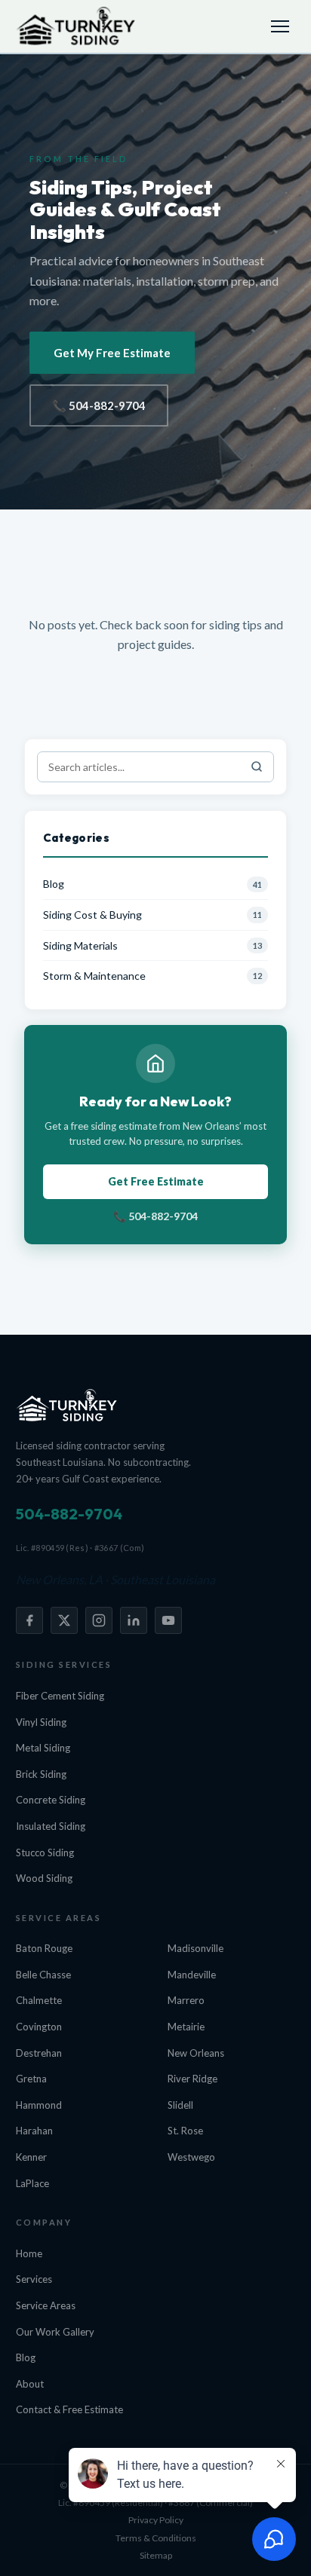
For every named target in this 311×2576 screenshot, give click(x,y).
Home (29, 2253)
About (30, 2384)
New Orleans (196, 2053)
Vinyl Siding (41, 1722)
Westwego (191, 2157)
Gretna (31, 2079)
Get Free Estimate (156, 1181)
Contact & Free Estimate (69, 2409)
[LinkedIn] (134, 1620)
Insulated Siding (51, 1826)
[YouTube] (168, 1620)
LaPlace (32, 2183)
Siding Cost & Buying (92, 915)
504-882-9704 (69, 1514)
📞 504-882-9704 (99, 405)
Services (34, 2279)
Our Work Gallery (55, 2332)
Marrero (186, 2000)
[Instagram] (99, 1620)
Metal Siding (43, 1748)
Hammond (39, 2105)
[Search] (257, 767)
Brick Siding (41, 1774)
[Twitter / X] (64, 1620)
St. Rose (185, 2131)
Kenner (31, 2157)
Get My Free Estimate (112, 353)
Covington (39, 2027)
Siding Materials (80, 945)
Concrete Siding (51, 1800)
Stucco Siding (45, 1852)
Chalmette (39, 2000)
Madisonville (196, 1948)
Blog (54, 884)
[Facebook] (29, 1620)
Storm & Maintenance (94, 976)
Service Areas (46, 2305)
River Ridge (192, 2079)
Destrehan (39, 2053)
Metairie (186, 2027)
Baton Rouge (44, 1948)
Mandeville (192, 1975)
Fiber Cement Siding (60, 1696)
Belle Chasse (43, 1975)
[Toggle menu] (280, 26)
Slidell (180, 2105)
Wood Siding (44, 1878)
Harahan (34, 2131)
